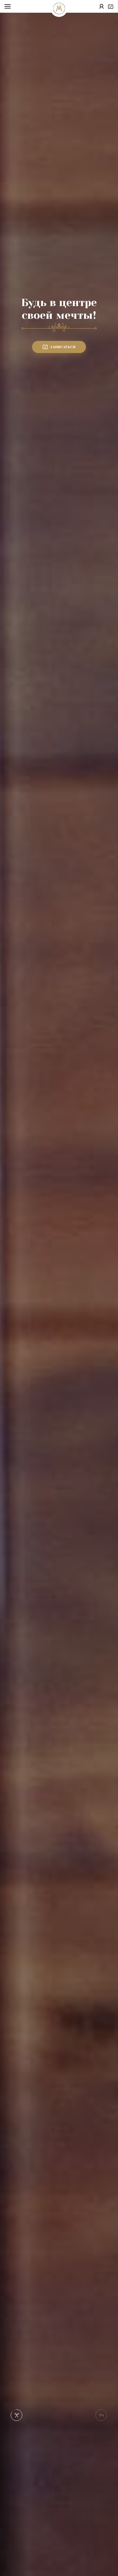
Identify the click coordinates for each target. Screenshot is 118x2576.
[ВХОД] (102, 7)
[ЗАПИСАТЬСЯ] (111, 7)
